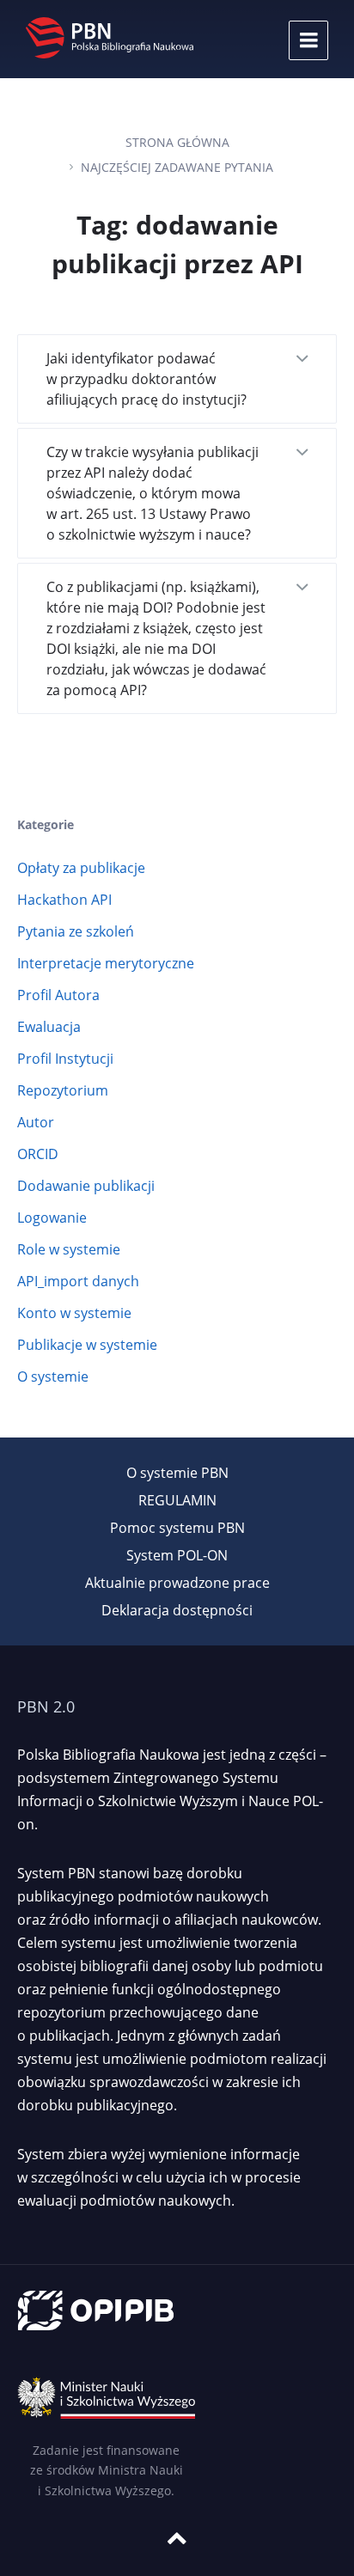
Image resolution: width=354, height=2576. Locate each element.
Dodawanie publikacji (86, 1186)
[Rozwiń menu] (308, 40)
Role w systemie (69, 1249)
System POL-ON (177, 1555)
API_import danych (78, 1281)
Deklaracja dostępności (177, 1610)
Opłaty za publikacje (81, 868)
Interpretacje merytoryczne (106, 963)
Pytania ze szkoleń (76, 931)
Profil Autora (58, 995)
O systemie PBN (177, 1473)
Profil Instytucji (65, 1059)
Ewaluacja (49, 1027)
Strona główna (177, 142)
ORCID (38, 1154)
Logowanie (52, 1218)
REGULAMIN (177, 1500)
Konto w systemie (74, 1313)
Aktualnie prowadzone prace (177, 1583)
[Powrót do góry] (177, 2538)
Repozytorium (63, 1090)
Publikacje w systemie (87, 1345)
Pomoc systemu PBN (177, 1528)
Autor (36, 1122)
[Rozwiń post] (302, 360)
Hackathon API (64, 900)
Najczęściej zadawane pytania (177, 167)
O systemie (53, 1377)
